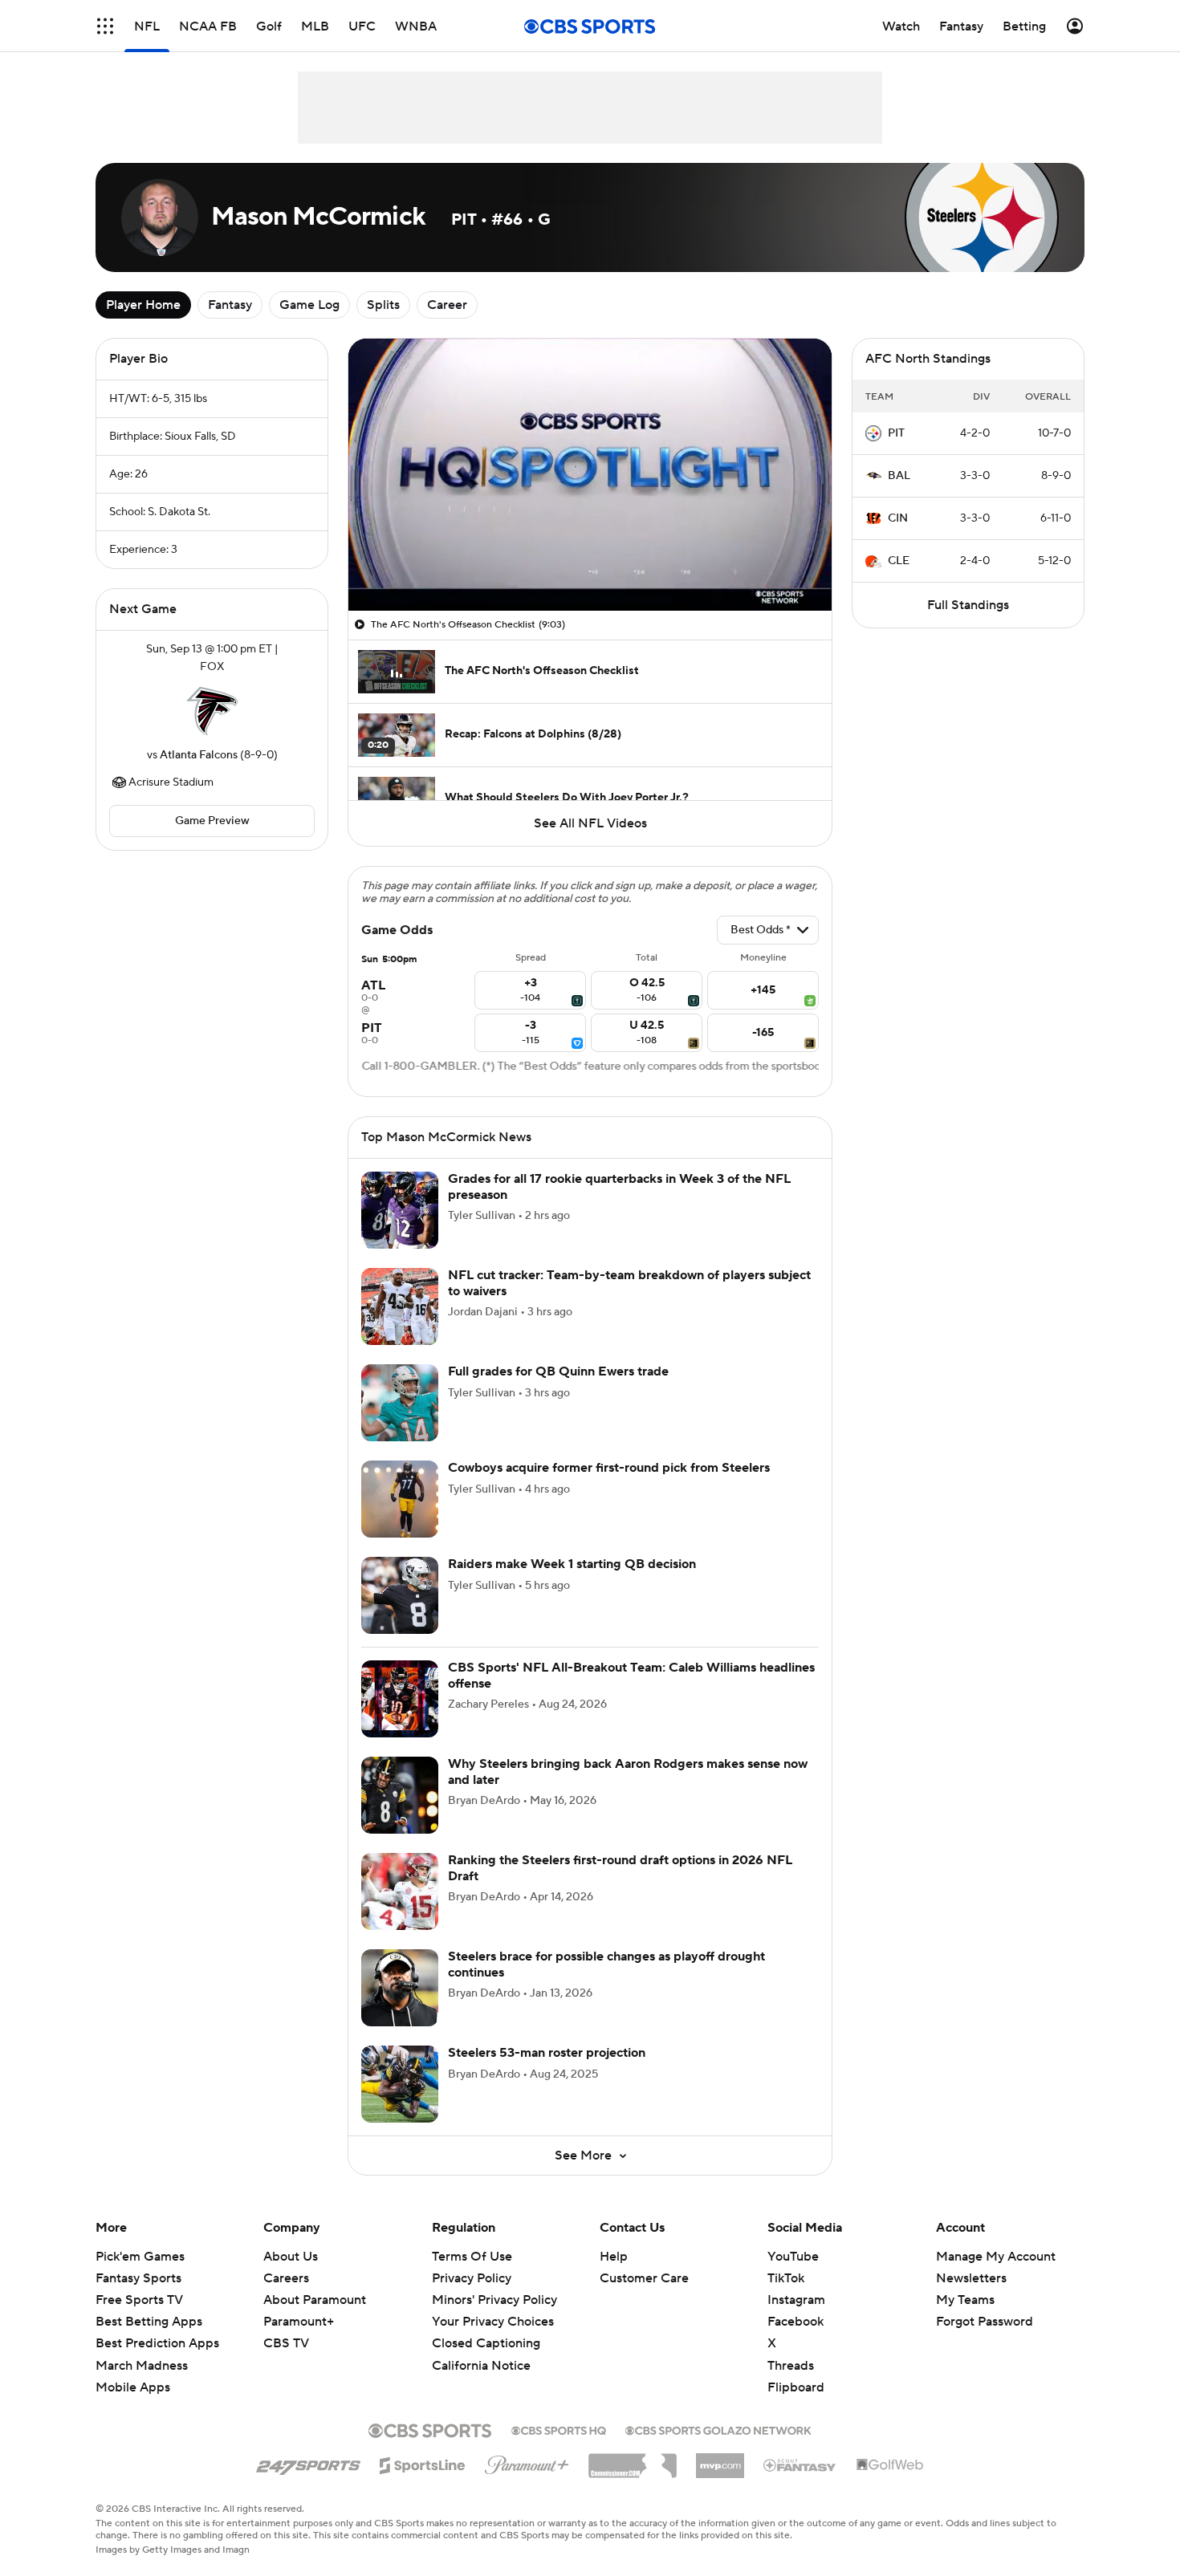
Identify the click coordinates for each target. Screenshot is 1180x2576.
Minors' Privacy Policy (494, 2300)
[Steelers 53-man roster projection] (400, 2084)
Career (447, 305)
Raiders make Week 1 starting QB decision (572, 1564)
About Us (291, 2257)
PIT (896, 433)
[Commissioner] (633, 2460)
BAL (899, 476)
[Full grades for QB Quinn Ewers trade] (400, 1403)
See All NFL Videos (590, 823)
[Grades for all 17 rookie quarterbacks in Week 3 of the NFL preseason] (400, 1210)
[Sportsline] (423, 2463)
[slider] (590, 564)
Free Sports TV (139, 2300)
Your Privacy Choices (493, 2322)
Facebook (795, 2322)
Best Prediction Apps (157, 2343)
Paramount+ (299, 2322)
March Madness (142, 2366)
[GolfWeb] (890, 2465)
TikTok (786, 2278)
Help (614, 2257)
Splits (383, 305)
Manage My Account (996, 2257)
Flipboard (796, 2387)
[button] (105, 26)
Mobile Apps (133, 2387)
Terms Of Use (472, 2257)
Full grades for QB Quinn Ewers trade (558, 1371)
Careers (286, 2278)
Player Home (143, 305)
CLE (899, 561)
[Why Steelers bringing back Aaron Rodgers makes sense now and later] (400, 1795)
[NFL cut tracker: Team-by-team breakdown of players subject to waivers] (400, 1306)
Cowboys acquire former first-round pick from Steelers (609, 1468)
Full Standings (968, 605)
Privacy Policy (472, 2278)
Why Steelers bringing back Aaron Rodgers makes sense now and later (628, 1772)
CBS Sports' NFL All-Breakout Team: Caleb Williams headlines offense (631, 1675)
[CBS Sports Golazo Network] (718, 2429)
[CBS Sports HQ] (559, 2429)
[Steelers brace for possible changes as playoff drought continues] (400, 1988)
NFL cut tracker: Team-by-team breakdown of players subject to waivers (629, 1283)
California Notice (481, 2366)
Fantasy (230, 305)
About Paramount (315, 2300)
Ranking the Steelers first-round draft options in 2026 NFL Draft (620, 1868)
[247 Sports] (308, 2463)
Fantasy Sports (138, 2278)
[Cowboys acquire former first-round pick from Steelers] (400, 1499)
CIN (898, 518)
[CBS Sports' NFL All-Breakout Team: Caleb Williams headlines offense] (400, 1699)
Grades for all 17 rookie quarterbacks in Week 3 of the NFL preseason (619, 1186)
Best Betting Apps (149, 2322)
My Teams (965, 2300)
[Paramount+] (527, 2462)
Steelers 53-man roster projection (547, 2053)
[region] (590, 475)
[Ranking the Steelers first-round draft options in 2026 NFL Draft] (400, 1891)
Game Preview (212, 821)
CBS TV (286, 2343)
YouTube (793, 2257)
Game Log (309, 305)
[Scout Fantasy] (800, 2464)
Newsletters (971, 2278)
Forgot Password (985, 2322)
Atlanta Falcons (199, 755)
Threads (791, 2366)
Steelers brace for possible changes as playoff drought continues (606, 1964)
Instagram (796, 2300)
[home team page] (212, 711)
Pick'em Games (140, 2257)
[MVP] (720, 2460)
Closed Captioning (486, 2343)
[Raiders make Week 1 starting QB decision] (400, 1595)
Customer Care (644, 2278)
